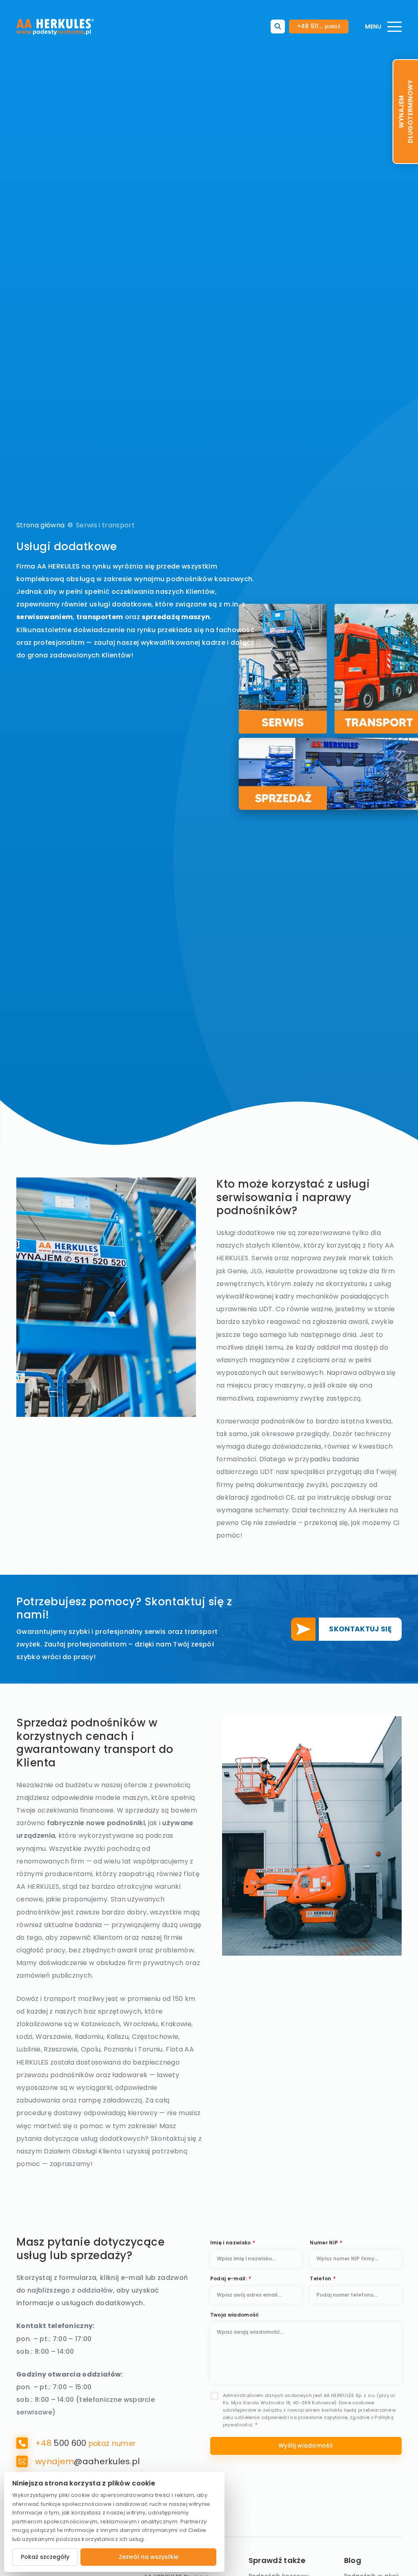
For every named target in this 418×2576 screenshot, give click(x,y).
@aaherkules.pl (88, 2461)
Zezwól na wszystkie (149, 2557)
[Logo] (55, 27)
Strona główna (40, 525)
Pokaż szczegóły (45, 2557)
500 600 (62, 2443)
